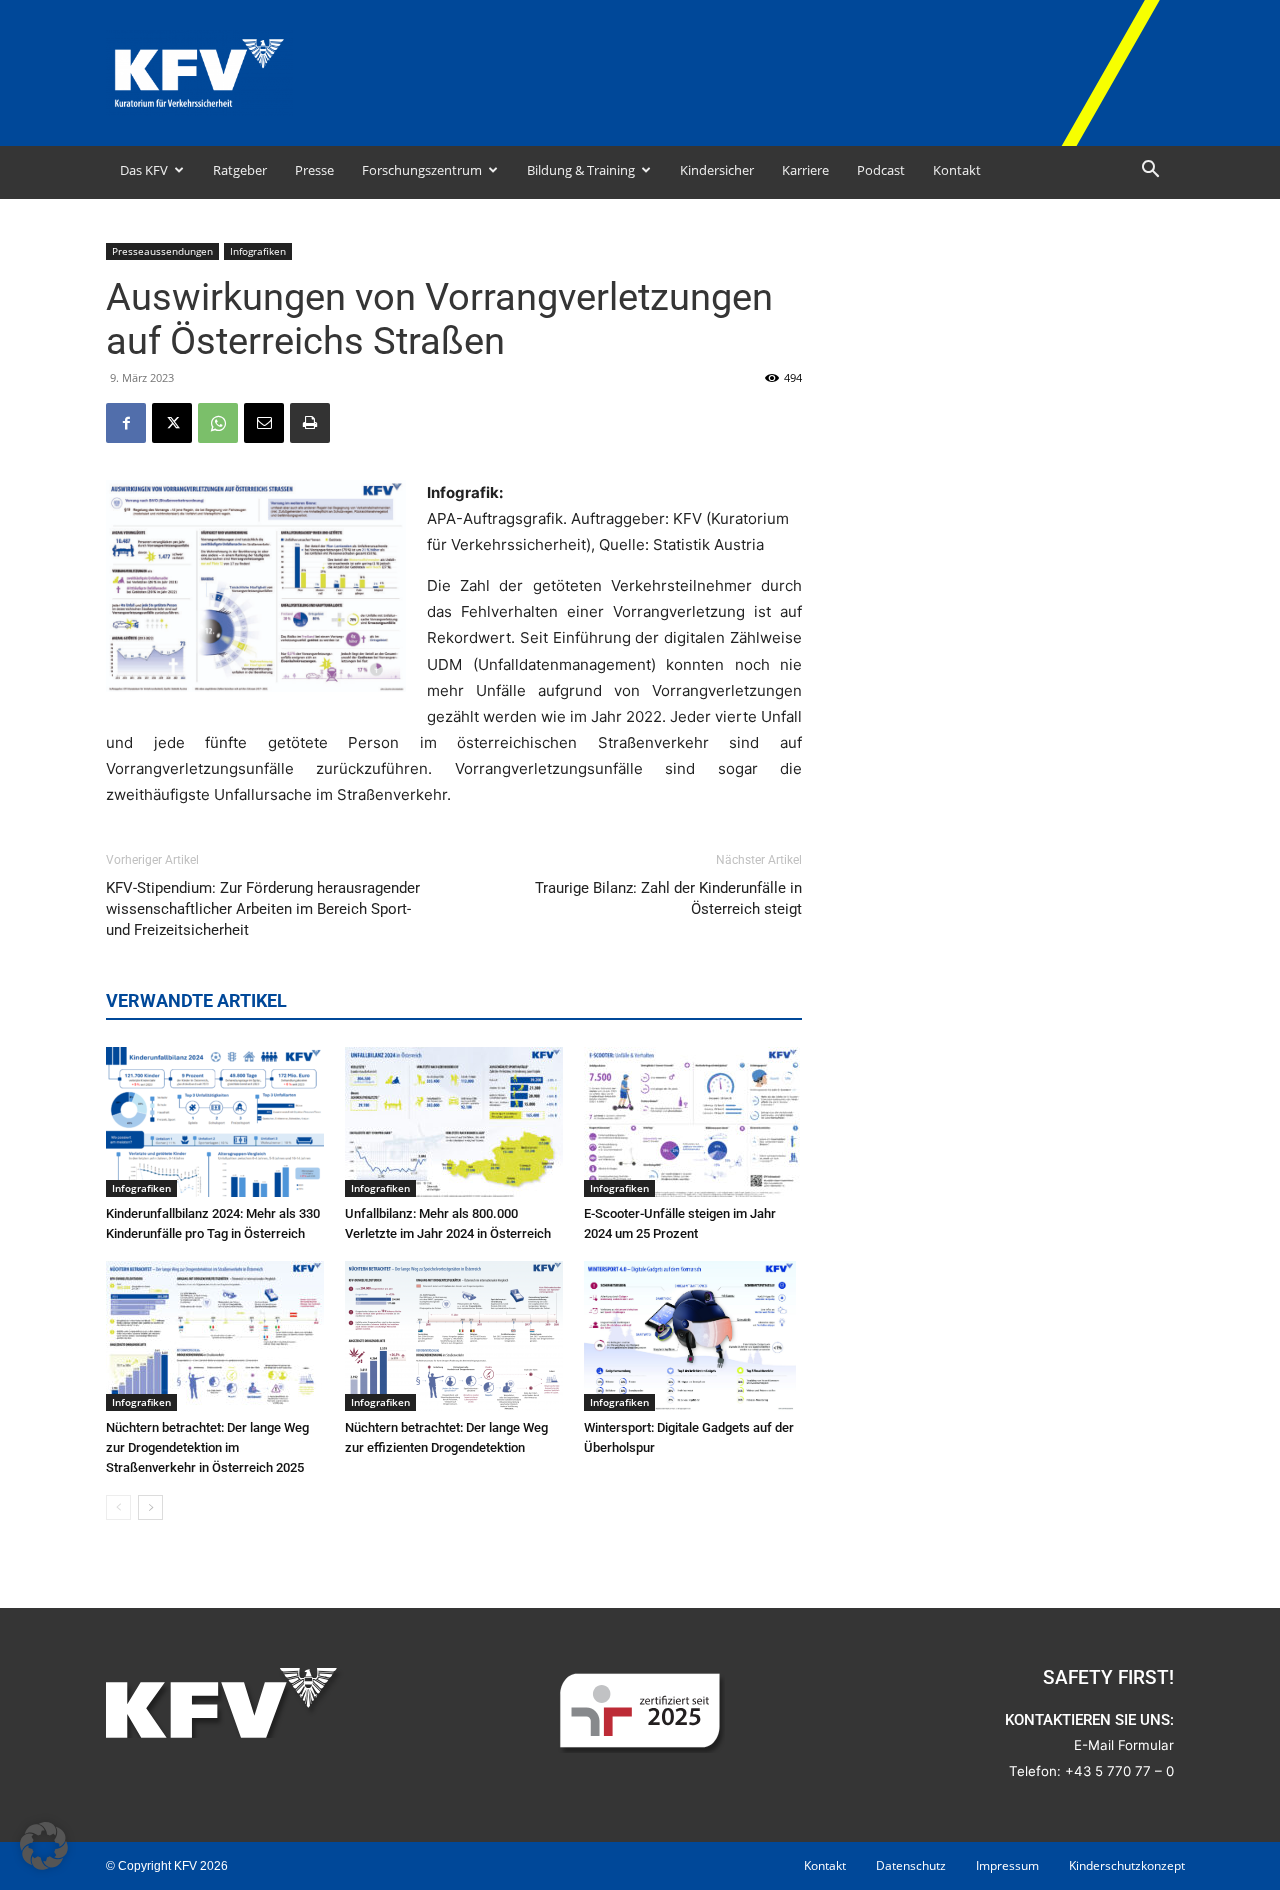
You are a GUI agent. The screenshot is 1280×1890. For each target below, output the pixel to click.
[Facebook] (126, 423)
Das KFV (144, 170)
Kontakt (957, 170)
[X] (172, 423)
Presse (314, 170)
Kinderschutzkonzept (1127, 1865)
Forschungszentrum (422, 170)
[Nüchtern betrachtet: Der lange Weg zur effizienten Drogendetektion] (454, 1336)
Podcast (881, 170)
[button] (1150, 171)
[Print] (310, 423)
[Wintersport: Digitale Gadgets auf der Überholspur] (693, 1336)
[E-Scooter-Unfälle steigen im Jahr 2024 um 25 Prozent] (693, 1122)
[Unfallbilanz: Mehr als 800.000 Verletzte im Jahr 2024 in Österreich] (454, 1122)
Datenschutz (911, 1865)
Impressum (1007, 1865)
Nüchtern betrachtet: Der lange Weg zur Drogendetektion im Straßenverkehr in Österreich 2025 (207, 1447)
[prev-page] (118, 1507)
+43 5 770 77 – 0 (1119, 1771)
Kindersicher (717, 170)
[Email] (264, 423)
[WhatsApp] (218, 423)
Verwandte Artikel (196, 1000)
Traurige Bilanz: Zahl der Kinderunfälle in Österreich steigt (668, 898)
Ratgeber (240, 170)
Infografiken (258, 251)
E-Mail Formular (1124, 1745)
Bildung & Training (581, 170)
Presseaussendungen (162, 251)
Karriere (805, 170)
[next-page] (150, 1507)
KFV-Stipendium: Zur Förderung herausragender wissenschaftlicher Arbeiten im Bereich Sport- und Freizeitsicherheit (263, 909)
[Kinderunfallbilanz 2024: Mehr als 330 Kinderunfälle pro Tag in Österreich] (215, 1122)
